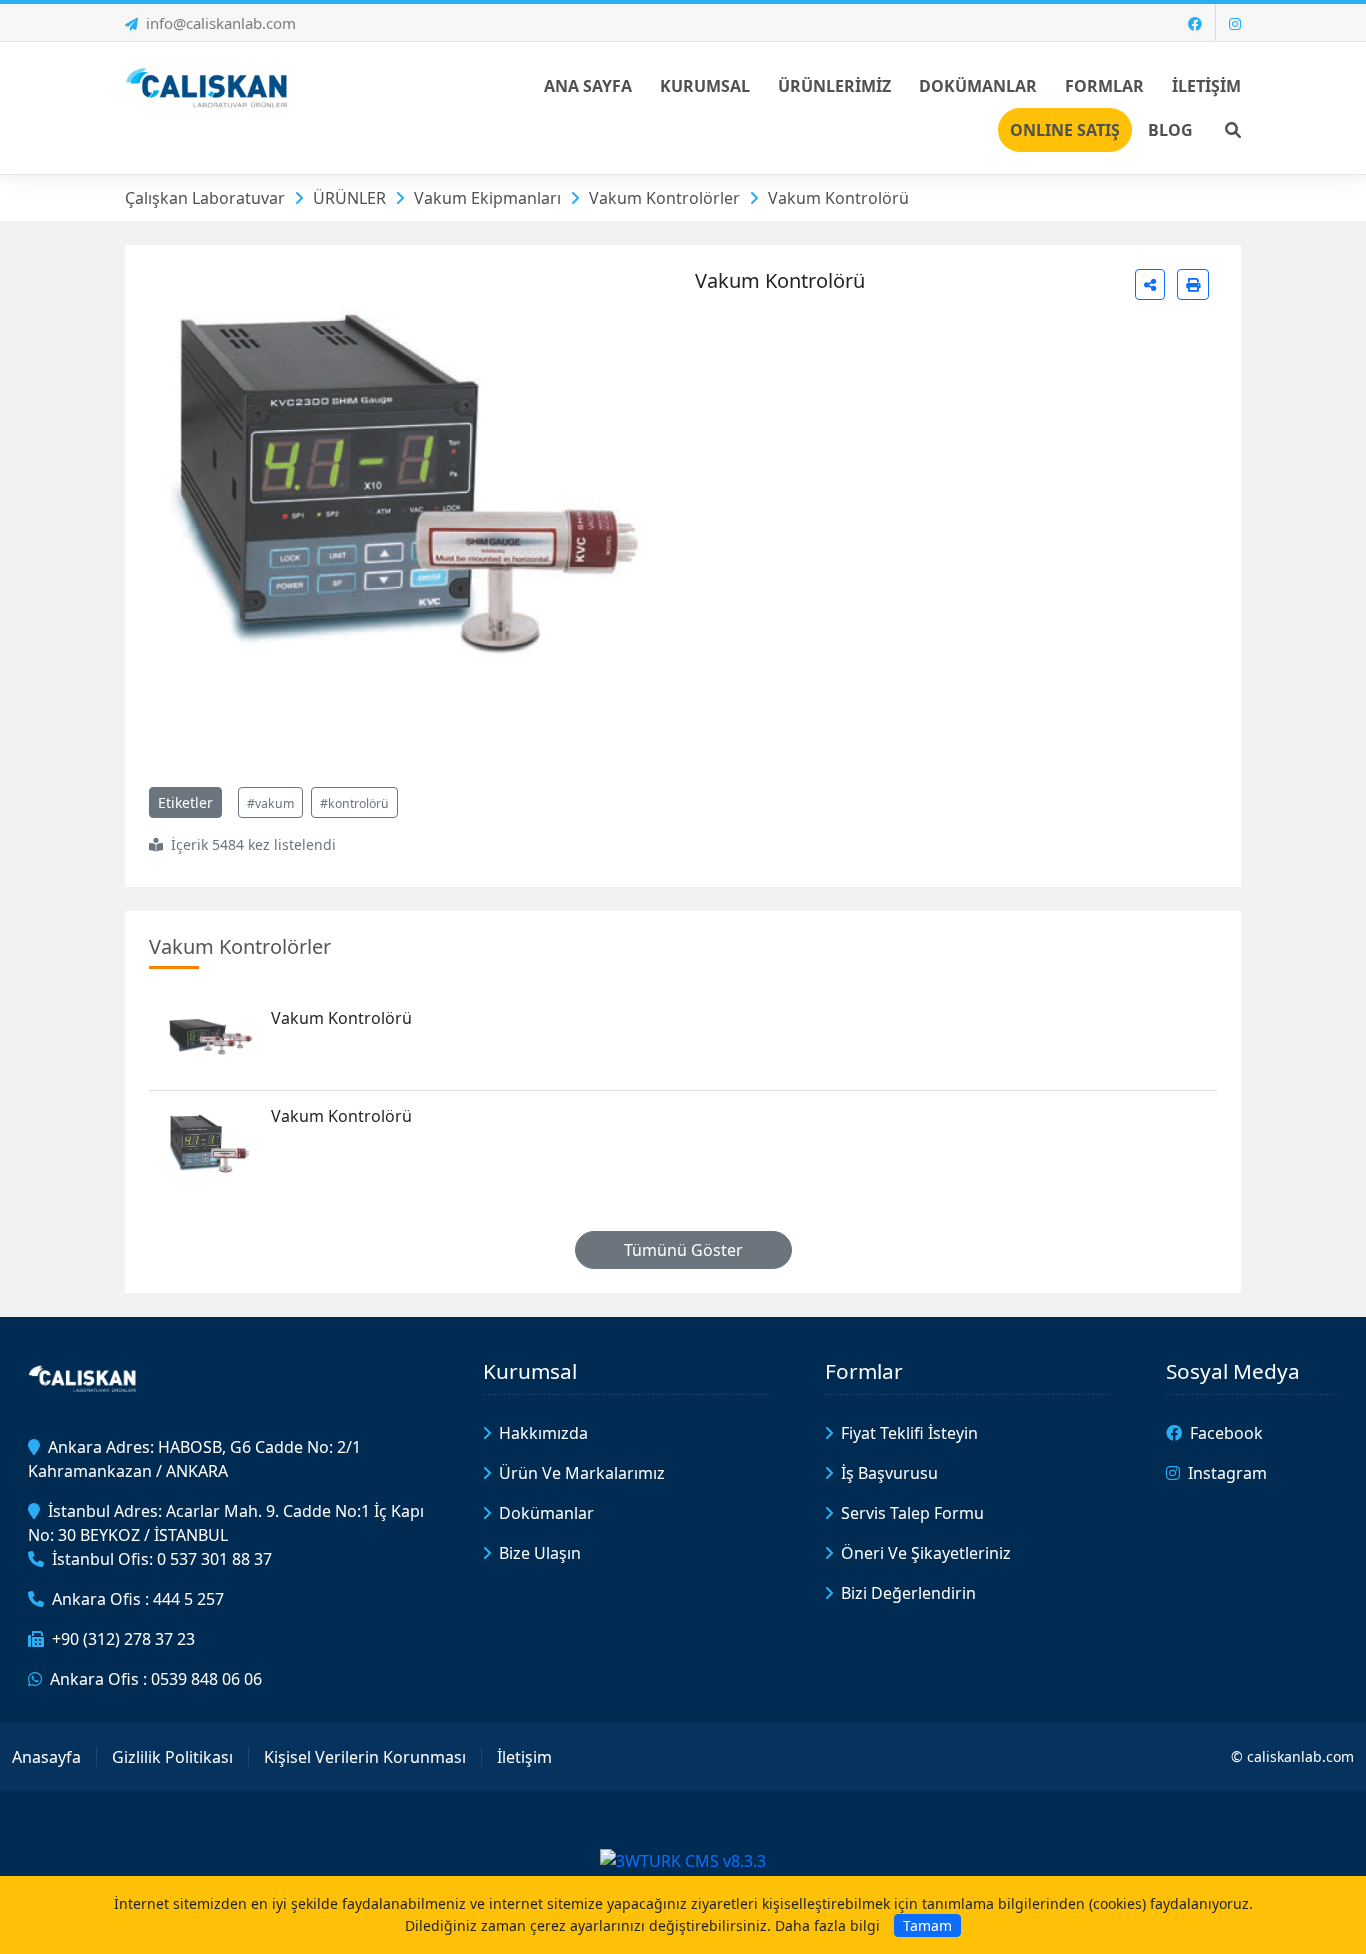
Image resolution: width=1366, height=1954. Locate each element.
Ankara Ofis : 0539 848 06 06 (156, 1679)
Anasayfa (46, 1757)
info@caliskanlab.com (221, 23)
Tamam (927, 1925)
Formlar (864, 1371)
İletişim (524, 1757)
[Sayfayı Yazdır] (1193, 284)
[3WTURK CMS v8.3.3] (683, 1859)
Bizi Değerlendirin (908, 1593)
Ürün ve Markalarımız (582, 1473)
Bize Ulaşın (540, 1553)
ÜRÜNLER (349, 198)
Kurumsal (530, 1371)
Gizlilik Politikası (172, 1757)
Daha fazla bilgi (827, 1925)
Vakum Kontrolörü (838, 198)
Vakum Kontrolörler (664, 198)
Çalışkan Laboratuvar (205, 198)
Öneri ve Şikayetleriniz (926, 1553)
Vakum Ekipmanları (487, 198)
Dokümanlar (546, 1513)
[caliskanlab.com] (210, 86)
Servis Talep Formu (912, 1513)
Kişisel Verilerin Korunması (365, 1757)
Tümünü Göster (683, 1250)
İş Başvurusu (889, 1473)
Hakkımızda (543, 1433)
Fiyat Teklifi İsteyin (909, 1433)
